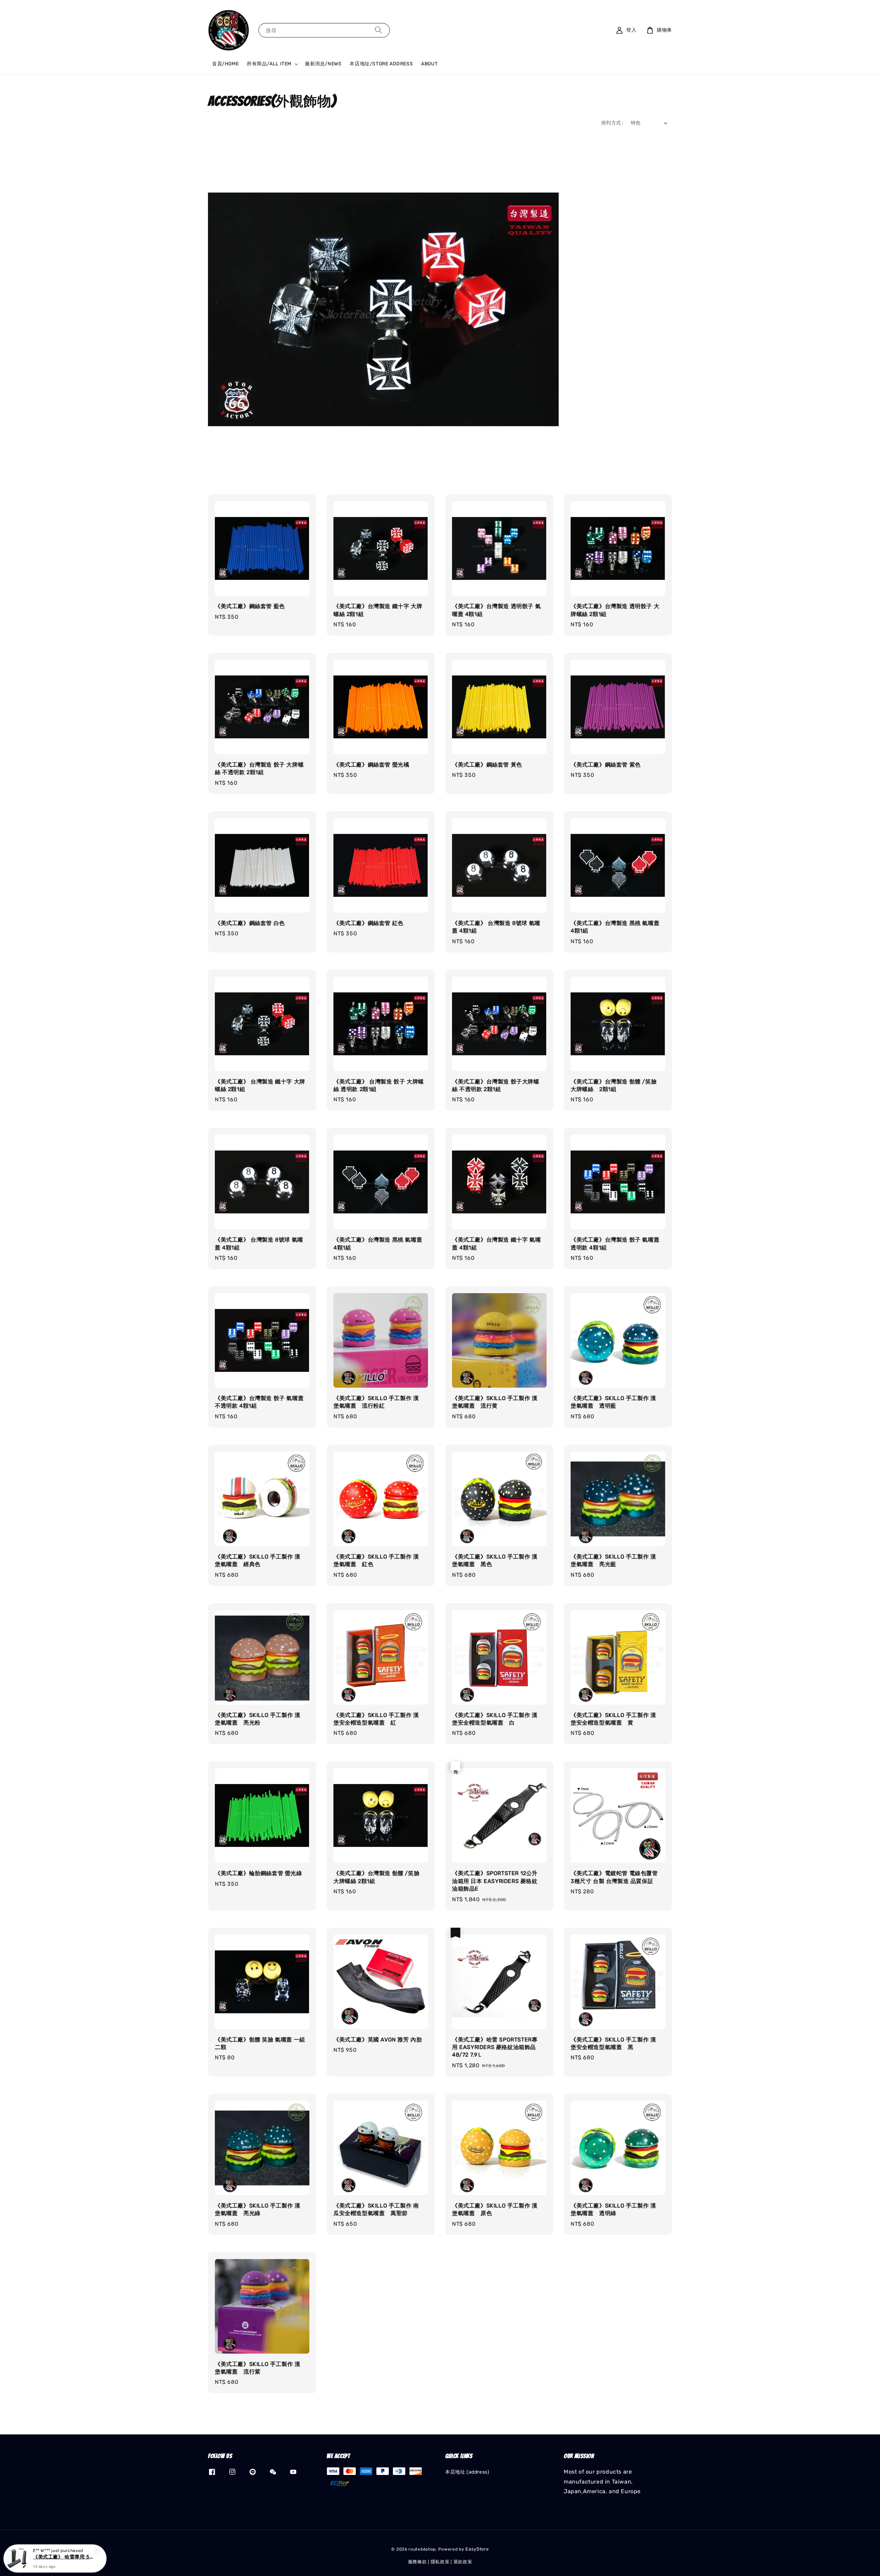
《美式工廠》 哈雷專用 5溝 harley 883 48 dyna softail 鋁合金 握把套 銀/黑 (63, 2557)
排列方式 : (612, 123)
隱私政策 (440, 2562)
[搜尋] (378, 30)
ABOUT (429, 64)
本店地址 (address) (467, 2472)
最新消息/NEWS (323, 64)
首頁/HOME (225, 64)
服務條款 (417, 2562)
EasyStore (477, 2549)
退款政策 (463, 2562)
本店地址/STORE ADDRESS (381, 64)
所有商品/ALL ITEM (269, 64)
